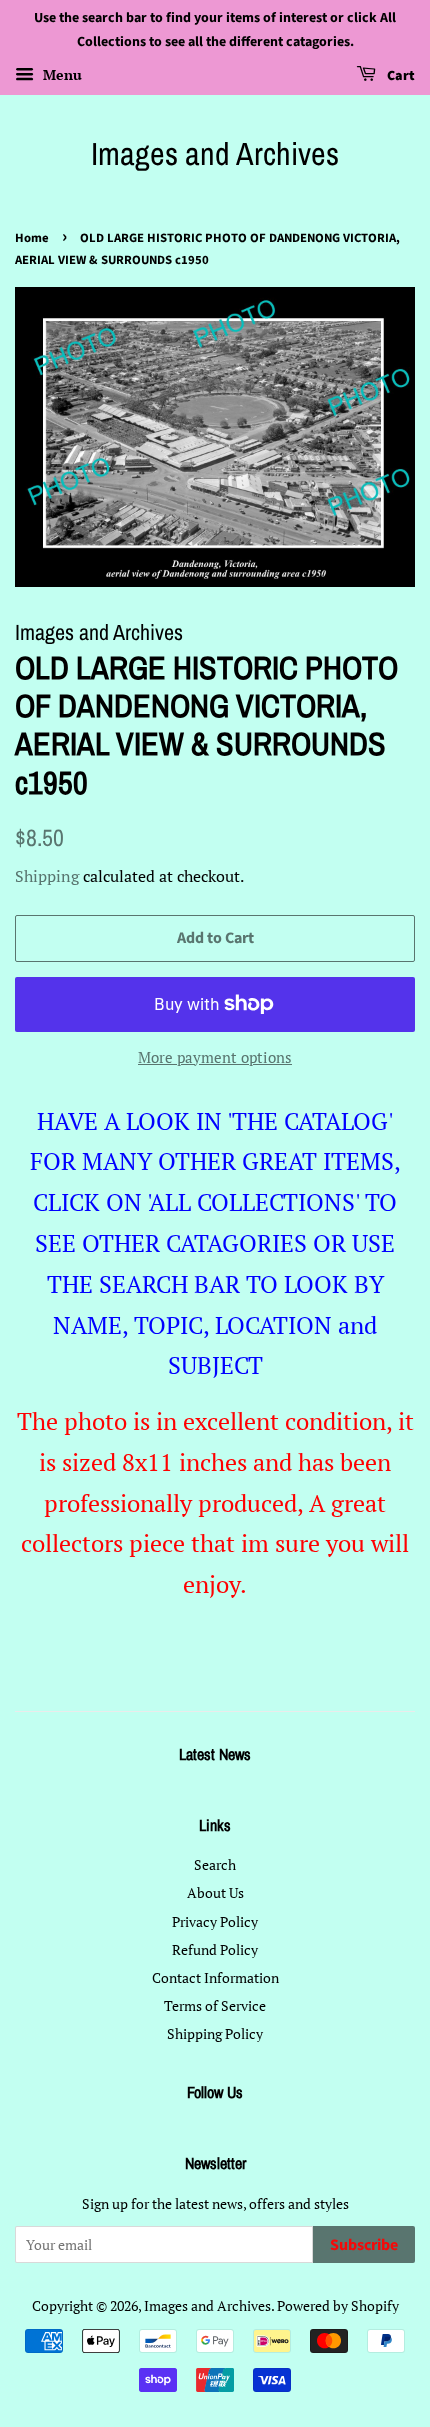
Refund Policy (215, 1949)
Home (32, 238)
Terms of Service (215, 2005)
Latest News (215, 1754)
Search (215, 1864)
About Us (215, 1892)
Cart (399, 76)
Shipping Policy (215, 2033)
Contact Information (215, 1977)
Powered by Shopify (338, 2305)
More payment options (215, 1057)
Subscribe (364, 2245)
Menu (60, 74)
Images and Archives (215, 154)
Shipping (47, 876)
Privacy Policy (215, 1921)
